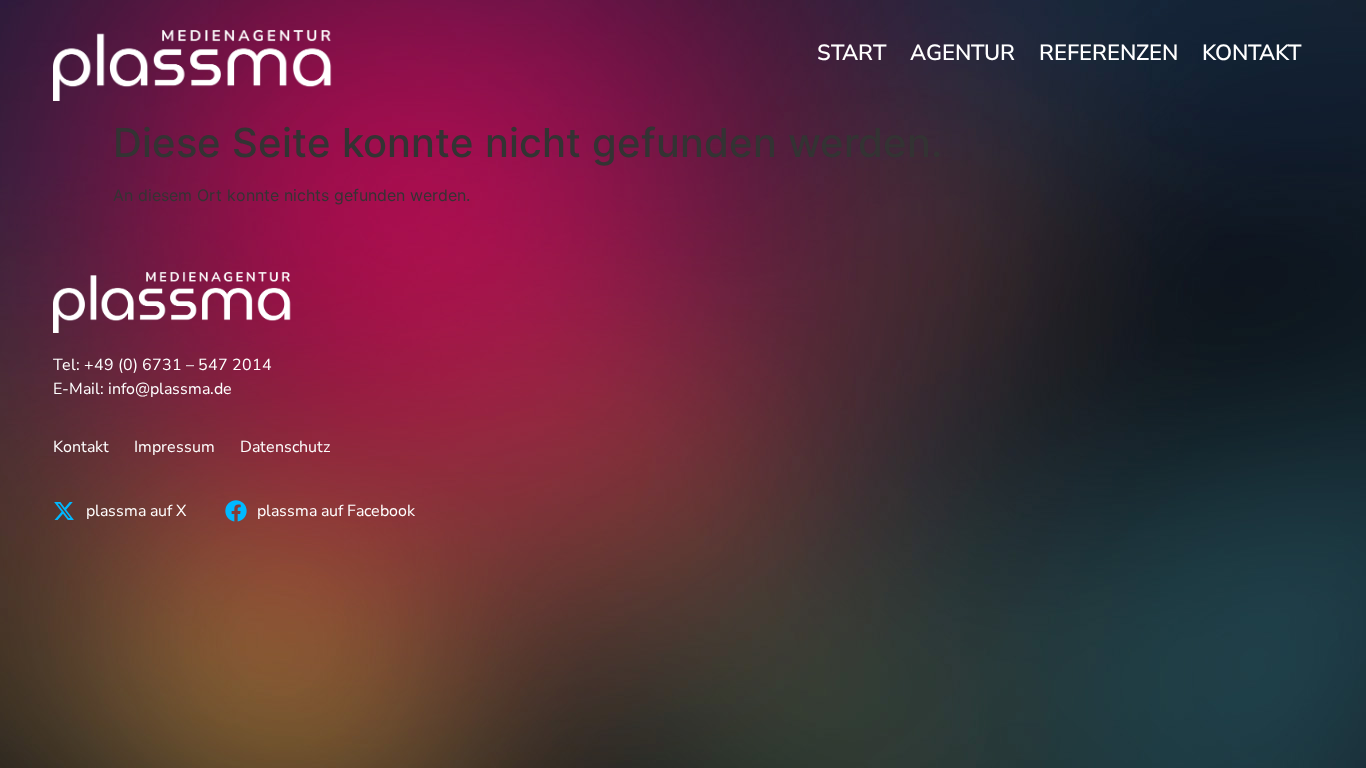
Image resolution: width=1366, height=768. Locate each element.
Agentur (962, 53)
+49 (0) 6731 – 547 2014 (178, 365)
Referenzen (1108, 53)
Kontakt (1251, 53)
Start (851, 53)
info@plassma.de (170, 389)
